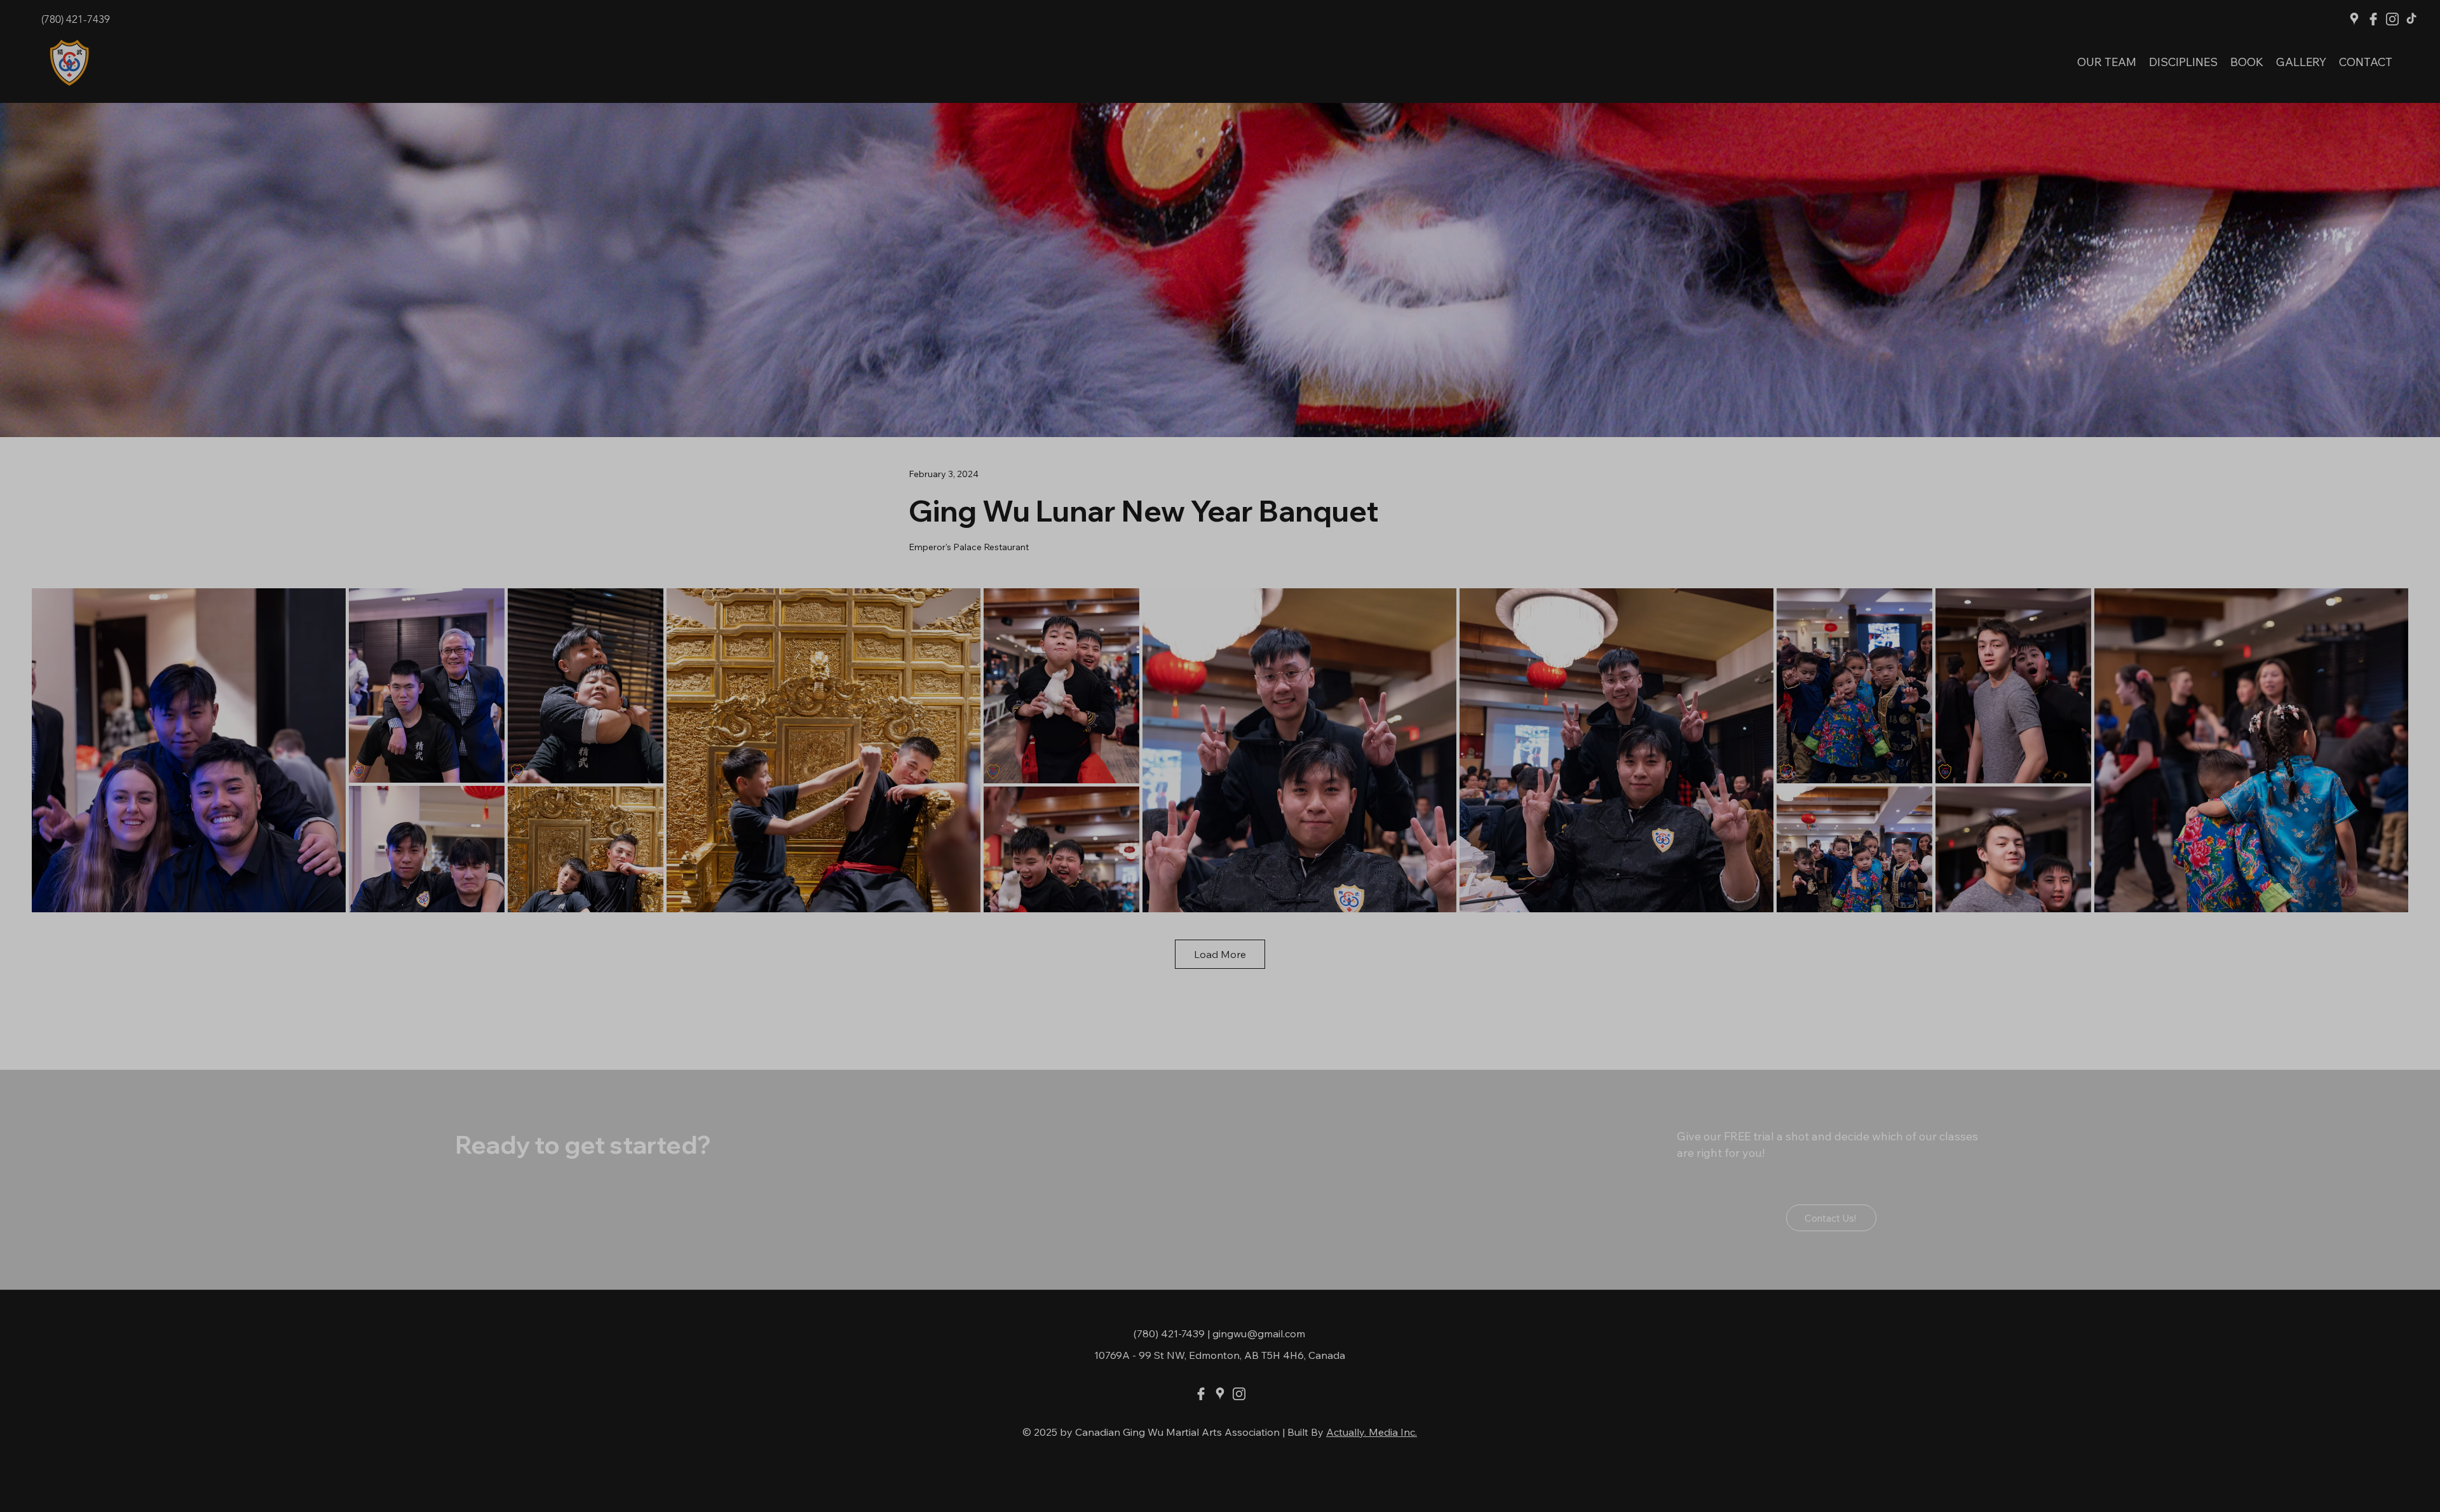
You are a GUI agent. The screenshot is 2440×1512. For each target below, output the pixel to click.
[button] (2411, 655)
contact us (2255, 774)
